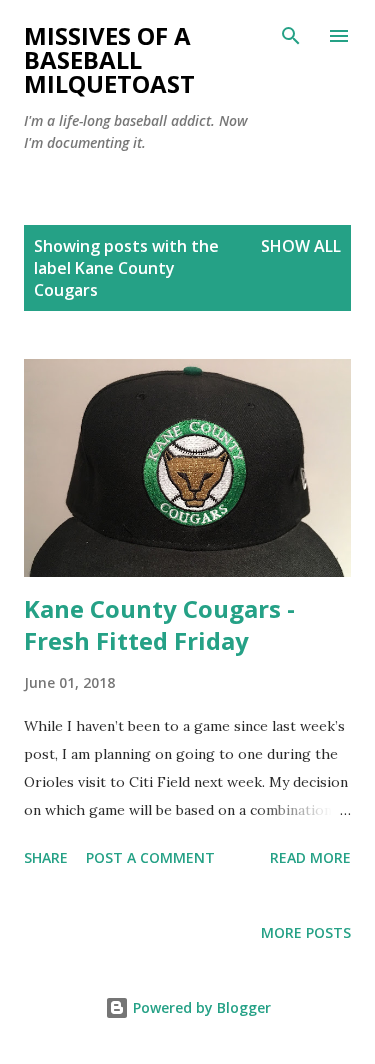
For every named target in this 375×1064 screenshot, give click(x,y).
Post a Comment (150, 857)
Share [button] (46, 857)
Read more (310, 857)
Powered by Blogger (200, 1007)
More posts (306, 932)
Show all (301, 246)
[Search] (291, 36)
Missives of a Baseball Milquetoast (109, 59)
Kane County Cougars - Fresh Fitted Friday (159, 624)
